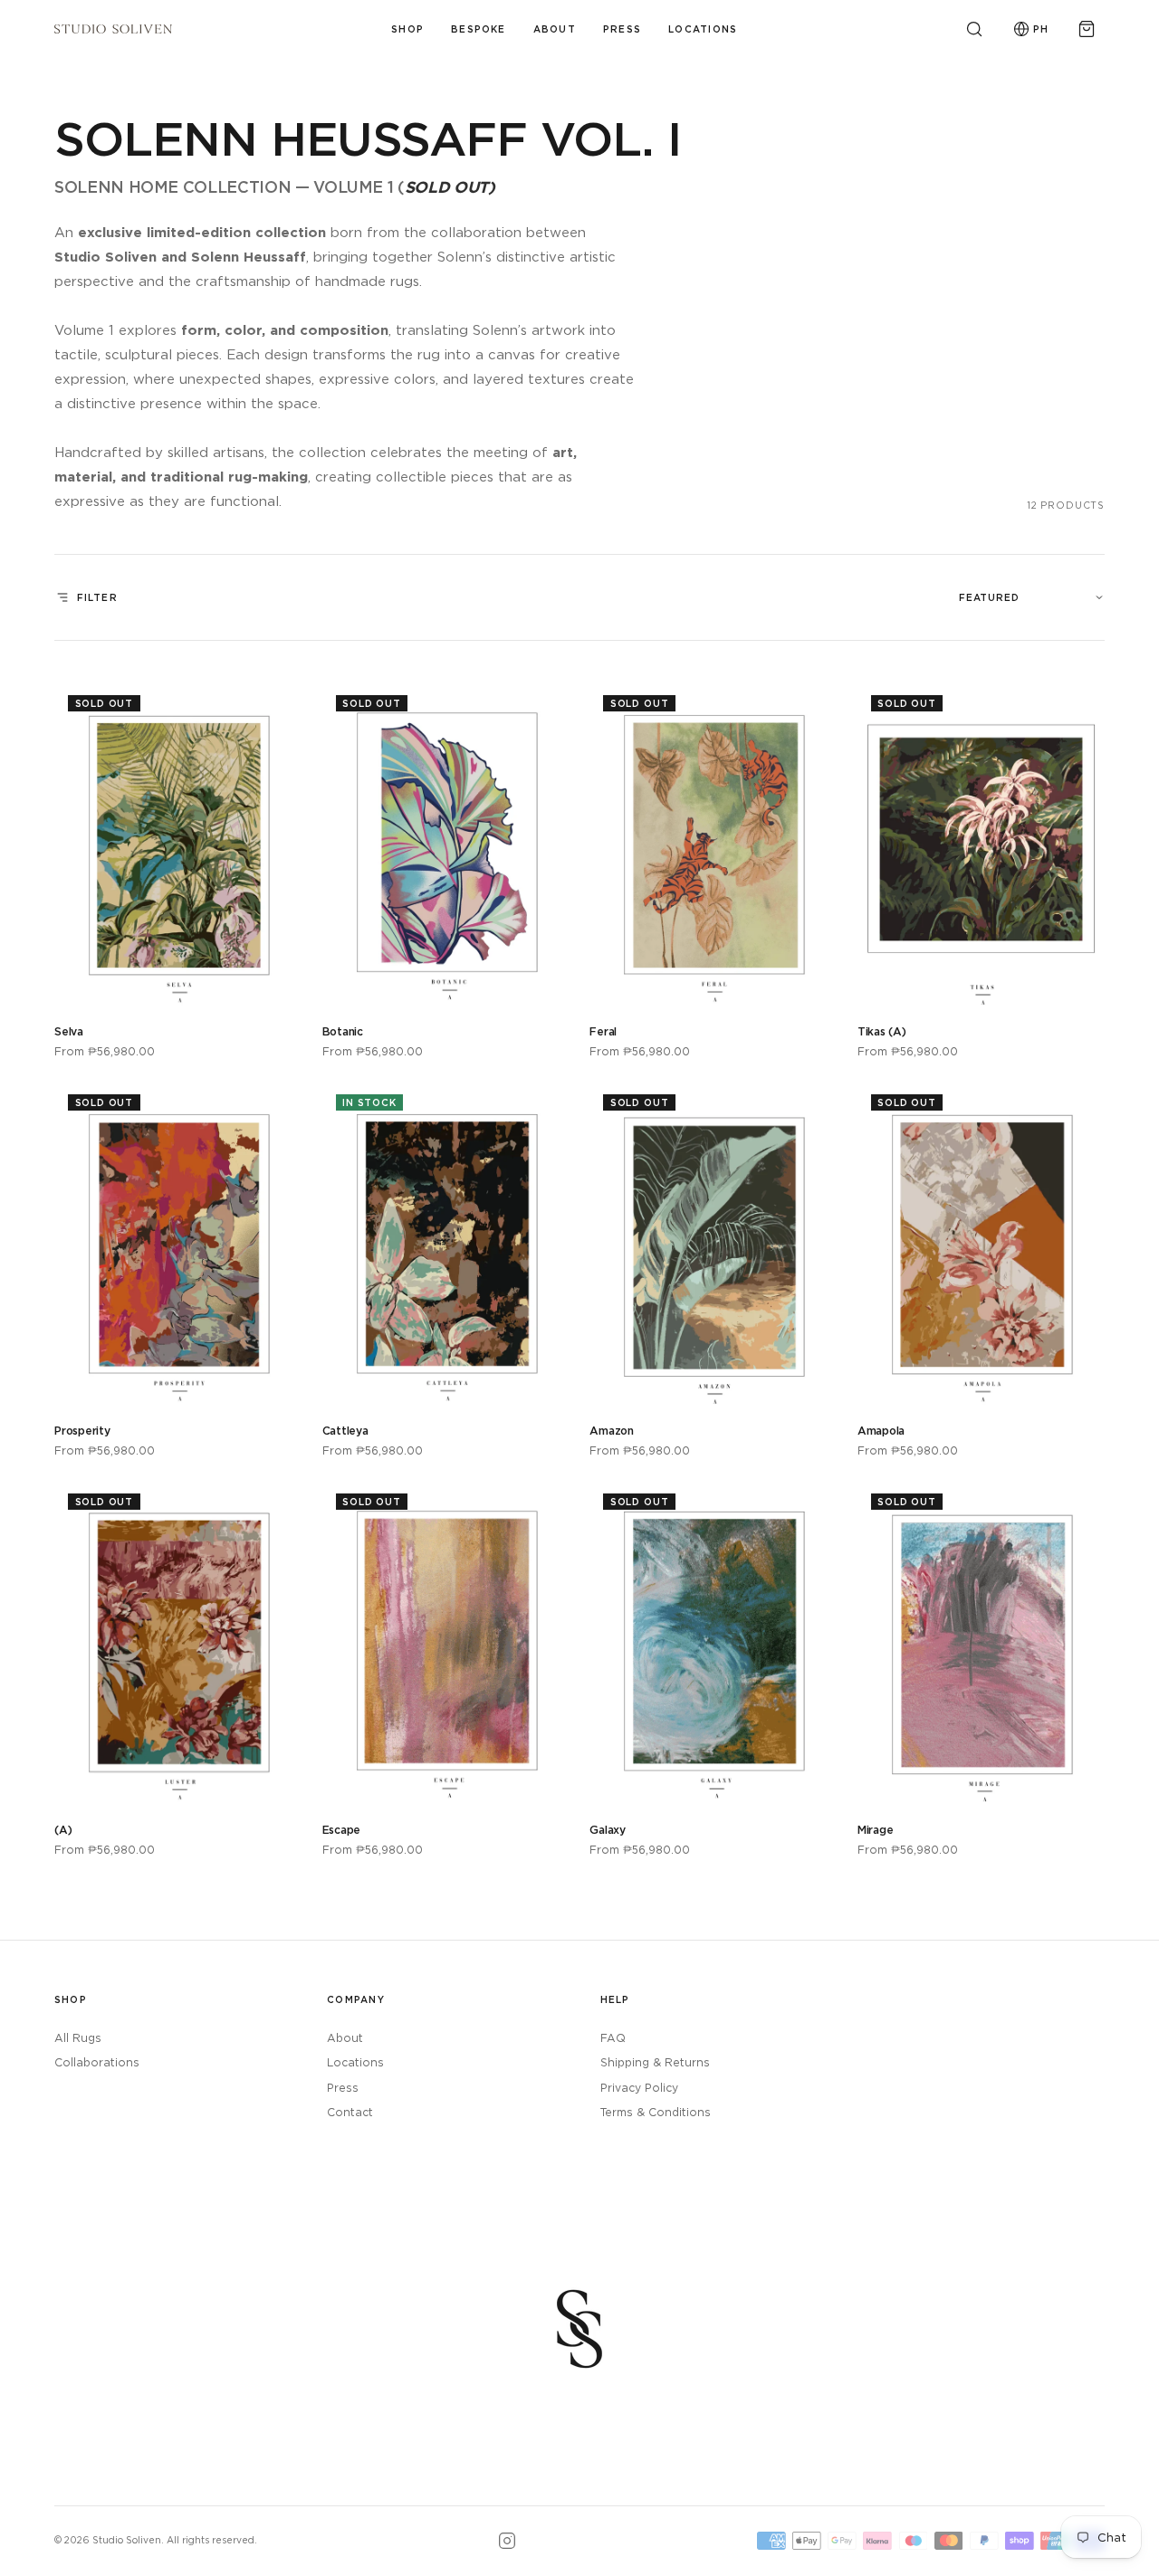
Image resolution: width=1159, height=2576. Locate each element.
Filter (97, 597)
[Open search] (974, 29)
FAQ (613, 2038)
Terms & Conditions (656, 2112)
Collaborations (97, 2062)
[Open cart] (1087, 29)
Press (622, 29)
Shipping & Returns (655, 2062)
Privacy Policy (639, 2088)
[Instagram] (507, 2541)
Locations (703, 29)
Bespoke (479, 29)
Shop (407, 29)
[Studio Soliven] (113, 29)
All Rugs (78, 2038)
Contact (350, 2112)
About (555, 29)
